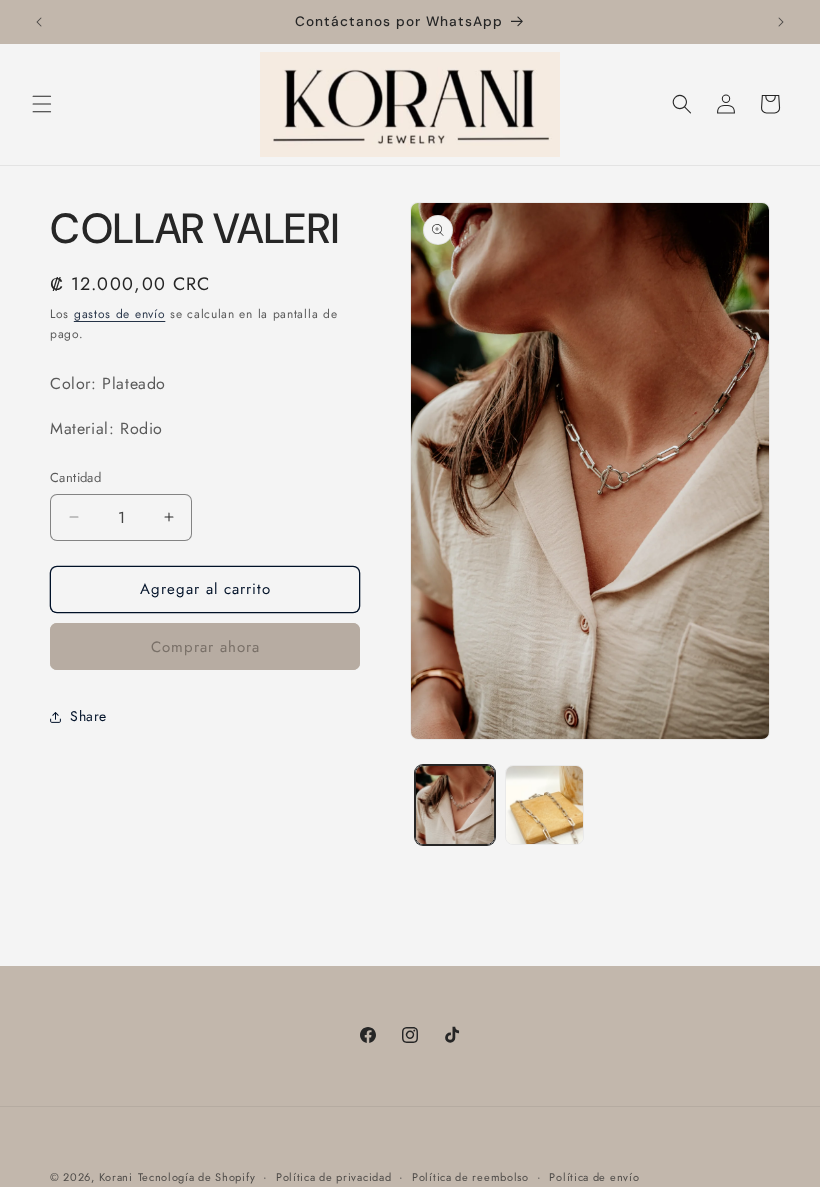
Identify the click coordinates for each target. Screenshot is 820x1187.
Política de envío (594, 1177)
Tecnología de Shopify (197, 1177)
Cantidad (75, 477)
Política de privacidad (333, 1177)
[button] (42, 104)
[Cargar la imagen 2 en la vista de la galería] (545, 805)
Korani (116, 1177)
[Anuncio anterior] (39, 22)
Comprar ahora (205, 647)
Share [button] (88, 716)
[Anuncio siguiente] (781, 22)
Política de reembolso (470, 1177)
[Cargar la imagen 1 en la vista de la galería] (455, 805)
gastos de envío (120, 314)
